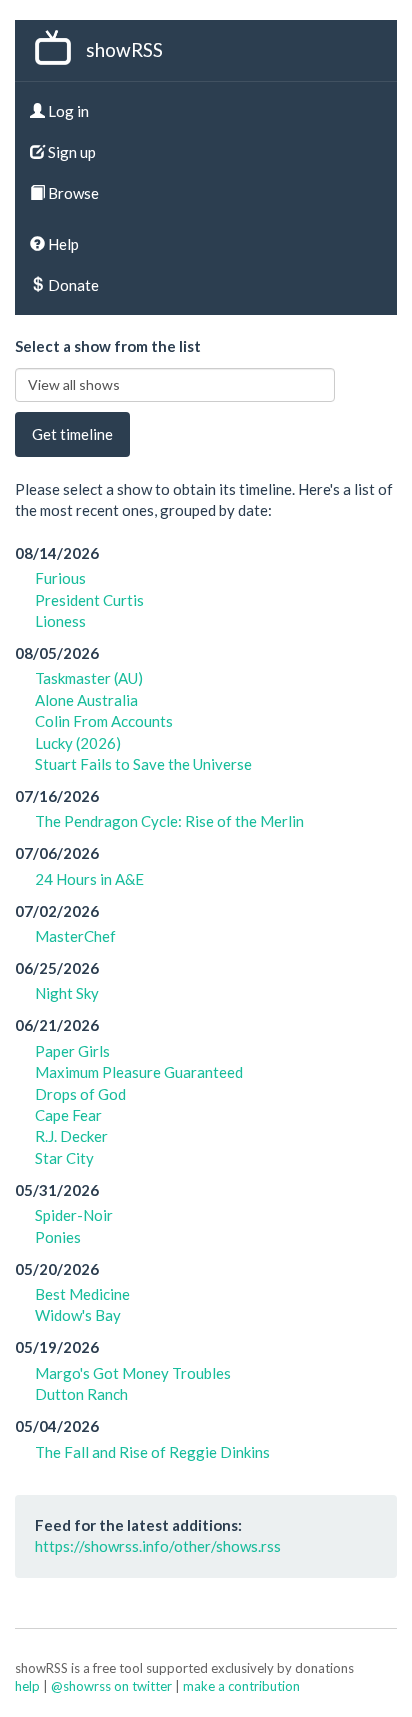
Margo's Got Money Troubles (133, 1373)
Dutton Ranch (81, 1394)
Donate (72, 285)
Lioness (60, 621)
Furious (60, 578)
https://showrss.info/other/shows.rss (158, 1546)
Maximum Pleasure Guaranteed (139, 1072)
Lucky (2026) (78, 743)
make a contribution (241, 1686)
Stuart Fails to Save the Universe (143, 764)
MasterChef (75, 936)
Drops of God (80, 1094)
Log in (67, 111)
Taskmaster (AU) (89, 678)
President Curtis (89, 600)
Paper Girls (72, 1051)
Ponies (58, 1237)
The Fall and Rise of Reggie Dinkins (152, 1452)
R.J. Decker (71, 1136)
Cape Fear (68, 1115)
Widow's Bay (78, 1315)
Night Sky (67, 993)
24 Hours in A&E (89, 879)
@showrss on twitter (111, 1686)
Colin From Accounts (104, 721)
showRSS (124, 49)
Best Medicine (82, 1294)
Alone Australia (86, 700)
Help (62, 244)
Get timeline (72, 434)
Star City (64, 1158)
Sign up (70, 152)
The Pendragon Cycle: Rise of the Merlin (169, 821)
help (27, 1686)
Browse (72, 193)
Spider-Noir (74, 1215)
